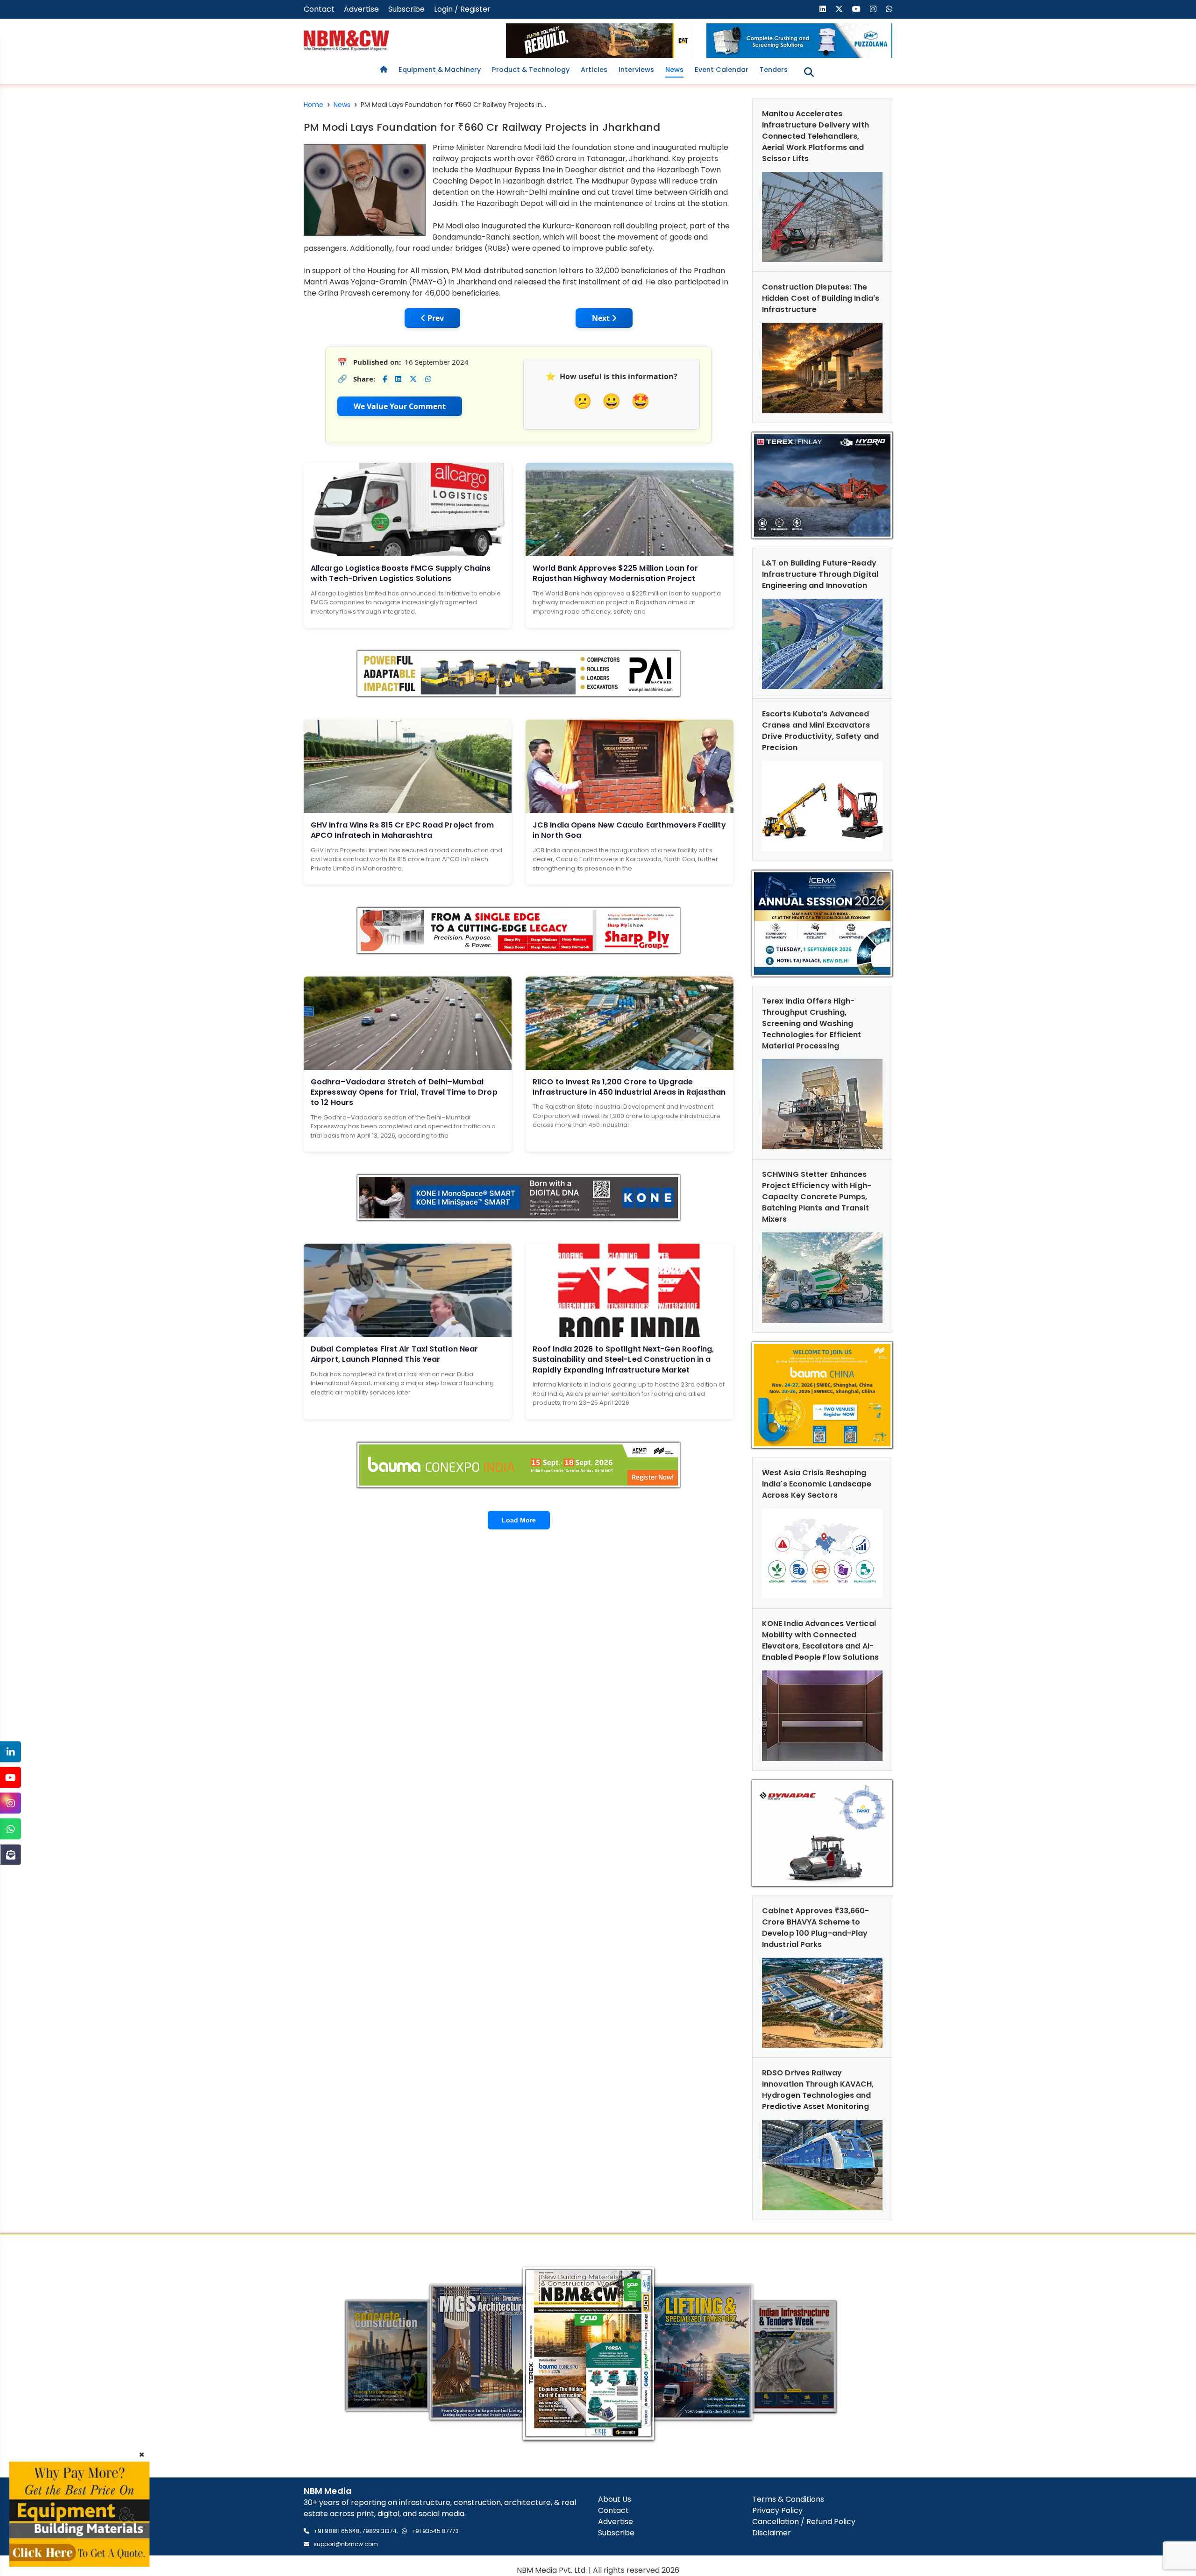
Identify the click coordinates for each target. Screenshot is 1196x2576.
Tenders (774, 70)
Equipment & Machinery (440, 70)
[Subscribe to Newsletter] (11, 1855)
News (674, 70)
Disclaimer (772, 2533)
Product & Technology (531, 70)
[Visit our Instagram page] (873, 9)
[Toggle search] (809, 72)
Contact (319, 9)
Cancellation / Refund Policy (804, 2522)
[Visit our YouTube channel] (856, 9)
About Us (615, 2499)
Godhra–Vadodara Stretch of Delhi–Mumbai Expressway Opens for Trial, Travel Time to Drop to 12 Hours (404, 1092)
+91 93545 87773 (435, 2531)
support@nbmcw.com (346, 2544)
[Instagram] (11, 1803)
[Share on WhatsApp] (428, 379)
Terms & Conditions (788, 2499)
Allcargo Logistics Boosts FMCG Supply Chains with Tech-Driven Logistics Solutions (401, 573)
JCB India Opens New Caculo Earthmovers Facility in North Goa (629, 830)
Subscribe (406, 9)
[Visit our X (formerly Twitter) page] (839, 9)
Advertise (361, 9)
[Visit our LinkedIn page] (823, 9)
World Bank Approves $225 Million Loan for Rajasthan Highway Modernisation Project (615, 573)
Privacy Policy (777, 2510)
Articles (594, 70)
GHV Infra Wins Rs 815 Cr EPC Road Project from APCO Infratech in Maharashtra (402, 830)
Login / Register (462, 9)
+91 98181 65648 (337, 2531)
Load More (519, 1520)
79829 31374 (379, 2531)
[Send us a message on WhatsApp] (889, 9)
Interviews (636, 70)
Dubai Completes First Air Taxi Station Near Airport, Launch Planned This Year (394, 1354)
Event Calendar (722, 70)
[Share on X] (413, 379)
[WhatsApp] (11, 1829)
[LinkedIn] (11, 1752)
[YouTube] (11, 1778)
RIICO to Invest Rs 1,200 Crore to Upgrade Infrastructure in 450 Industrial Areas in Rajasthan (629, 1087)
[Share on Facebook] (385, 379)
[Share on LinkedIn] (398, 379)
